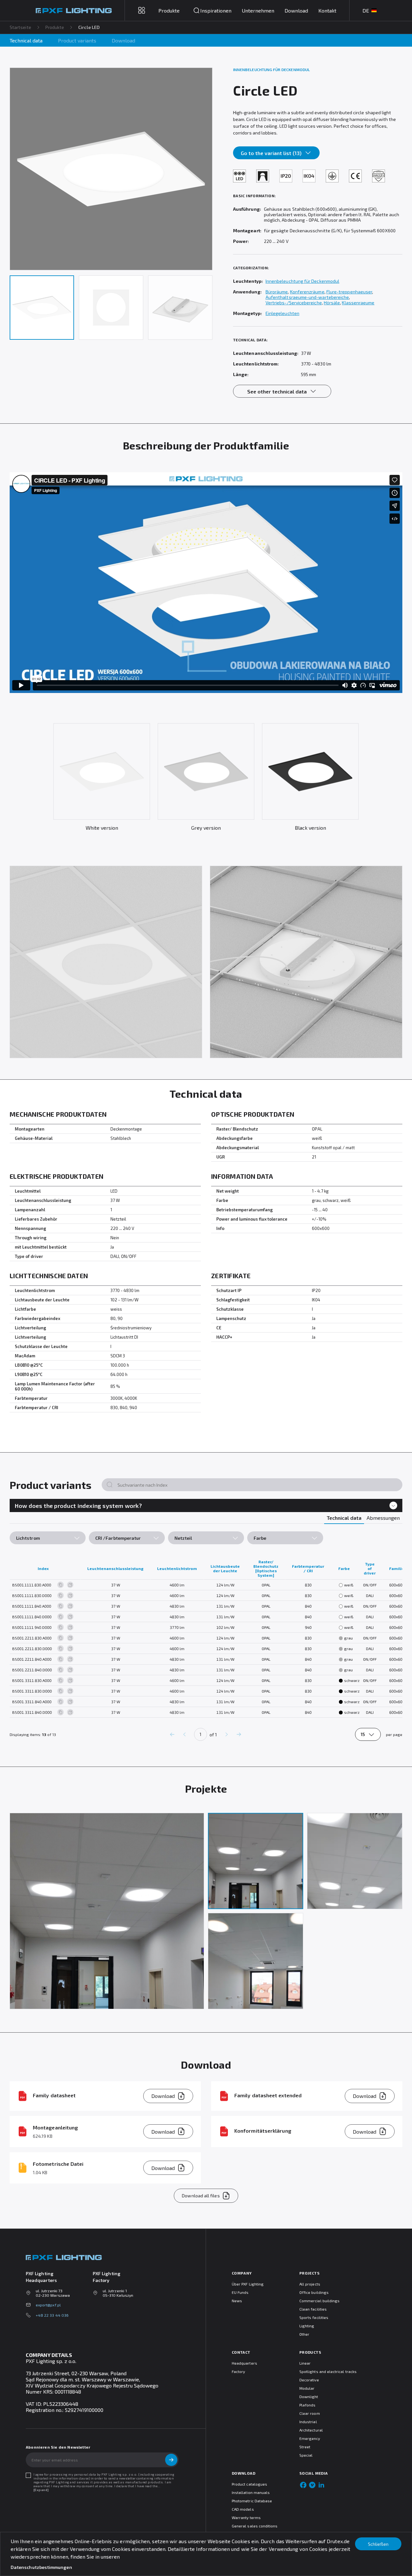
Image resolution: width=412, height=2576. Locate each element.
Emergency (310, 2438)
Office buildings (314, 2292)
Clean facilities (313, 2309)
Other (304, 2334)
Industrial (308, 2422)
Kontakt (327, 10)
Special (306, 2455)
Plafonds (307, 2405)
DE (366, 10)
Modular (307, 2388)
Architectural (311, 2430)
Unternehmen (258, 10)
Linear (305, 2363)
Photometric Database (252, 2501)
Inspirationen (216, 10)
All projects (310, 2284)
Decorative (309, 2380)
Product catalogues (249, 2484)
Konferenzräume (307, 292)
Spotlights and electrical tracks (328, 2371)
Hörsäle (332, 303)
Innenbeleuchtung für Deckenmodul (302, 281)
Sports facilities (314, 2317)
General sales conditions (255, 2526)
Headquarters (244, 2363)
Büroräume (277, 292)
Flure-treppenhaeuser (349, 292)
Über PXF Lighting (248, 2284)
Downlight (309, 2396)
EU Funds (240, 2292)
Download (296, 10)
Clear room (310, 2413)
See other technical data (277, 391)
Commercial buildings (319, 2301)
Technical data (26, 40)
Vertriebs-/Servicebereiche (294, 303)
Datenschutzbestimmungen (41, 2567)
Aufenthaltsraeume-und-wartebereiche (307, 297)
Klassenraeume (358, 303)
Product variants (77, 40)
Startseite (20, 27)
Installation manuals (251, 2492)
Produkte (55, 27)
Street (305, 2447)
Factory (238, 2371)
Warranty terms (246, 2517)
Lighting (307, 2326)
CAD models (243, 2509)
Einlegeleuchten (282, 313)
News (237, 2301)
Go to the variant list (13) (271, 153)
